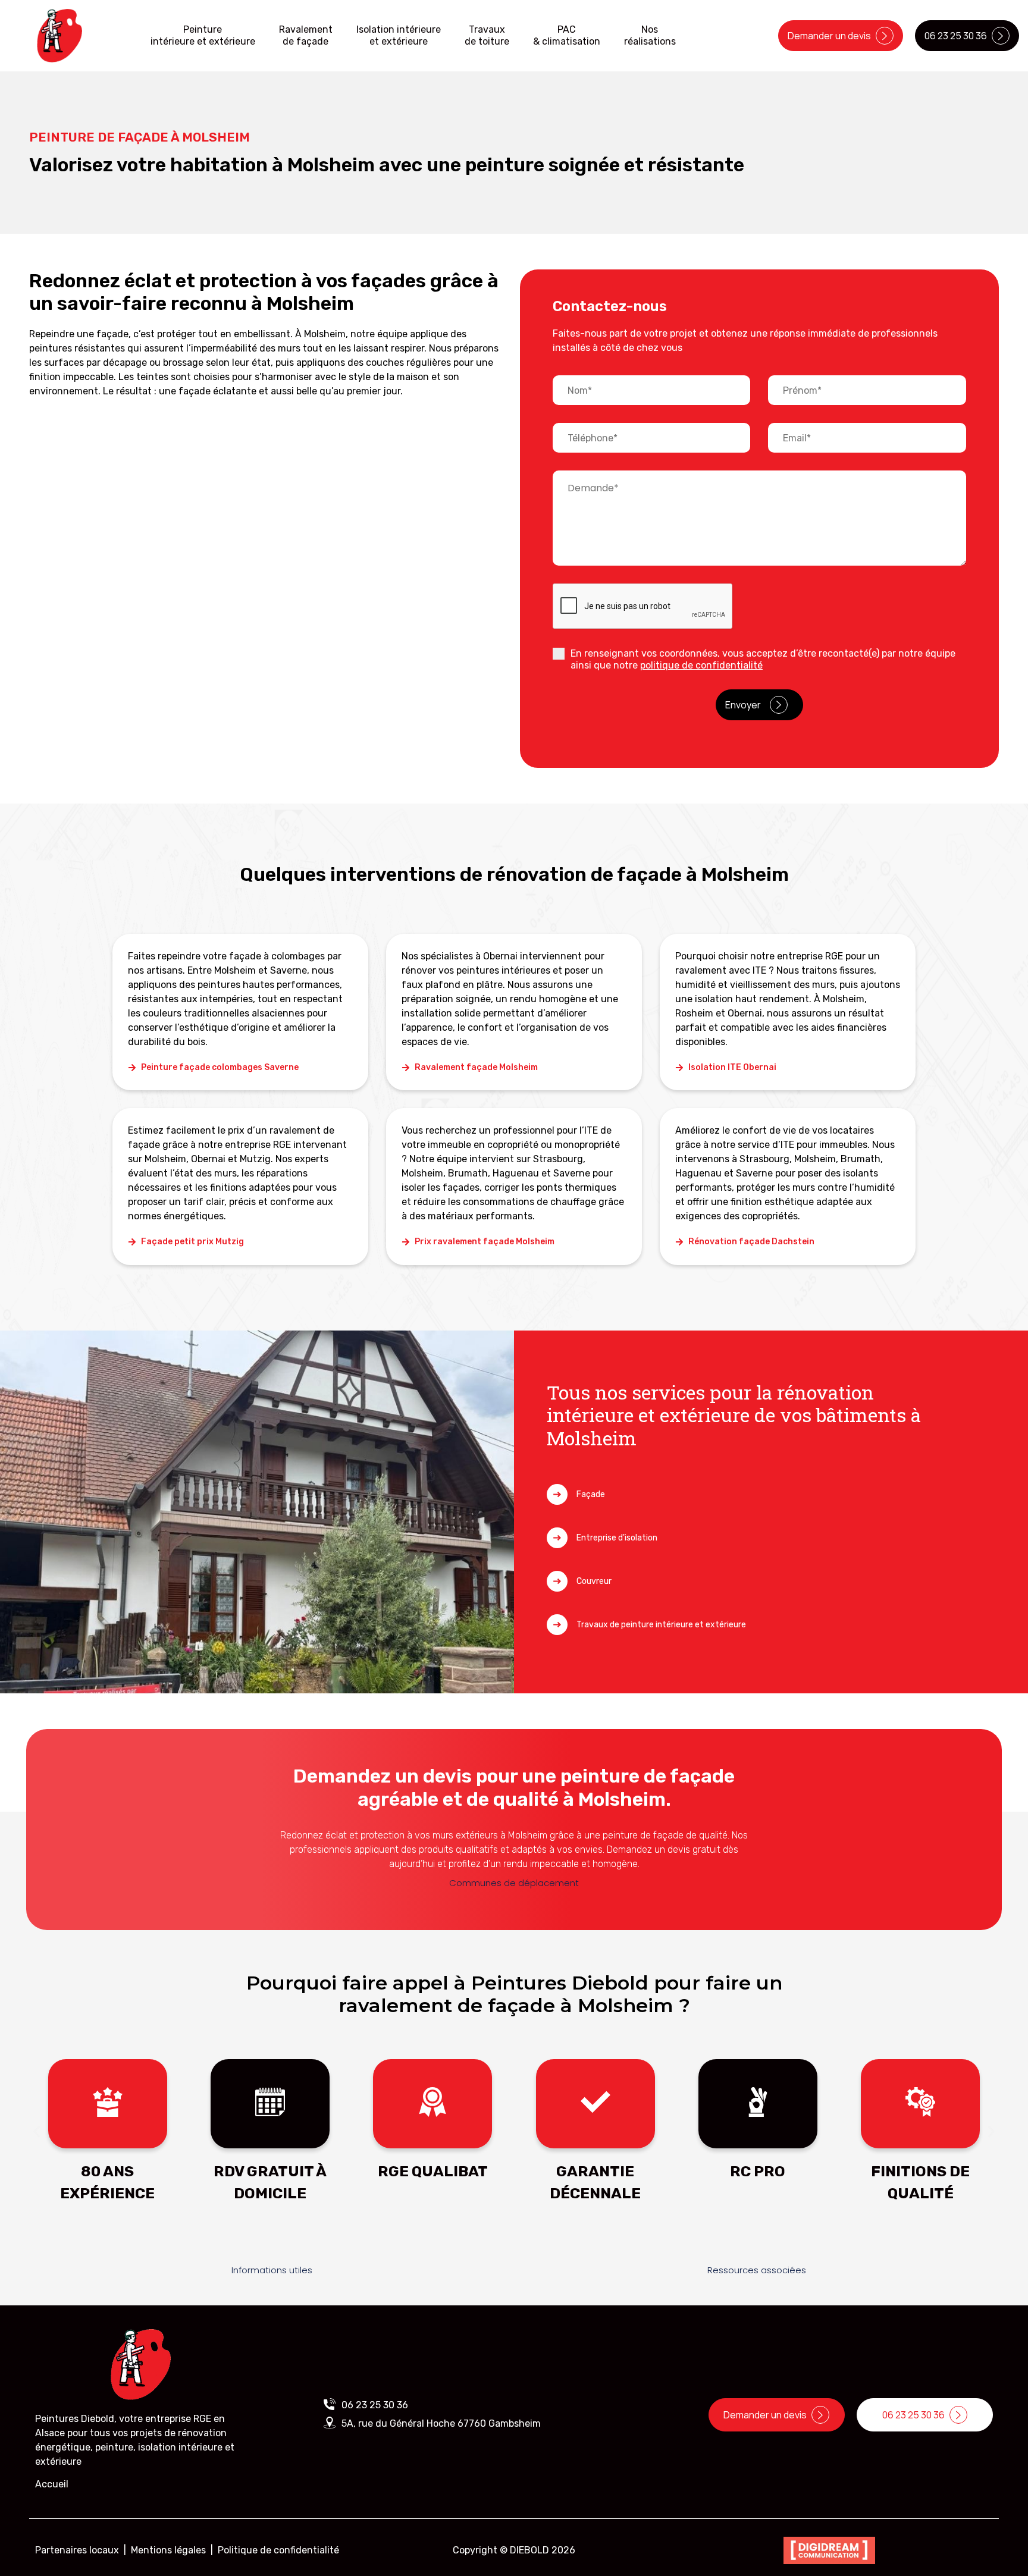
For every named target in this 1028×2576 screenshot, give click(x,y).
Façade (591, 1494)
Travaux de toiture (487, 35)
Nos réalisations (650, 35)
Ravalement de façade (306, 35)
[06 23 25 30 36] (330, 2404)
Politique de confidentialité (278, 2550)
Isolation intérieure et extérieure (399, 35)
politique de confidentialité (701, 665)
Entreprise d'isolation (617, 1538)
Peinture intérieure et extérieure (203, 35)
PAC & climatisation (567, 35)
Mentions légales (168, 2550)
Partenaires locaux (77, 2550)
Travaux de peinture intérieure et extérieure (661, 1625)
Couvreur (594, 1581)
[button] (37, 2132)
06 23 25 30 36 (375, 2405)
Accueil (52, 2484)
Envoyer (743, 705)
